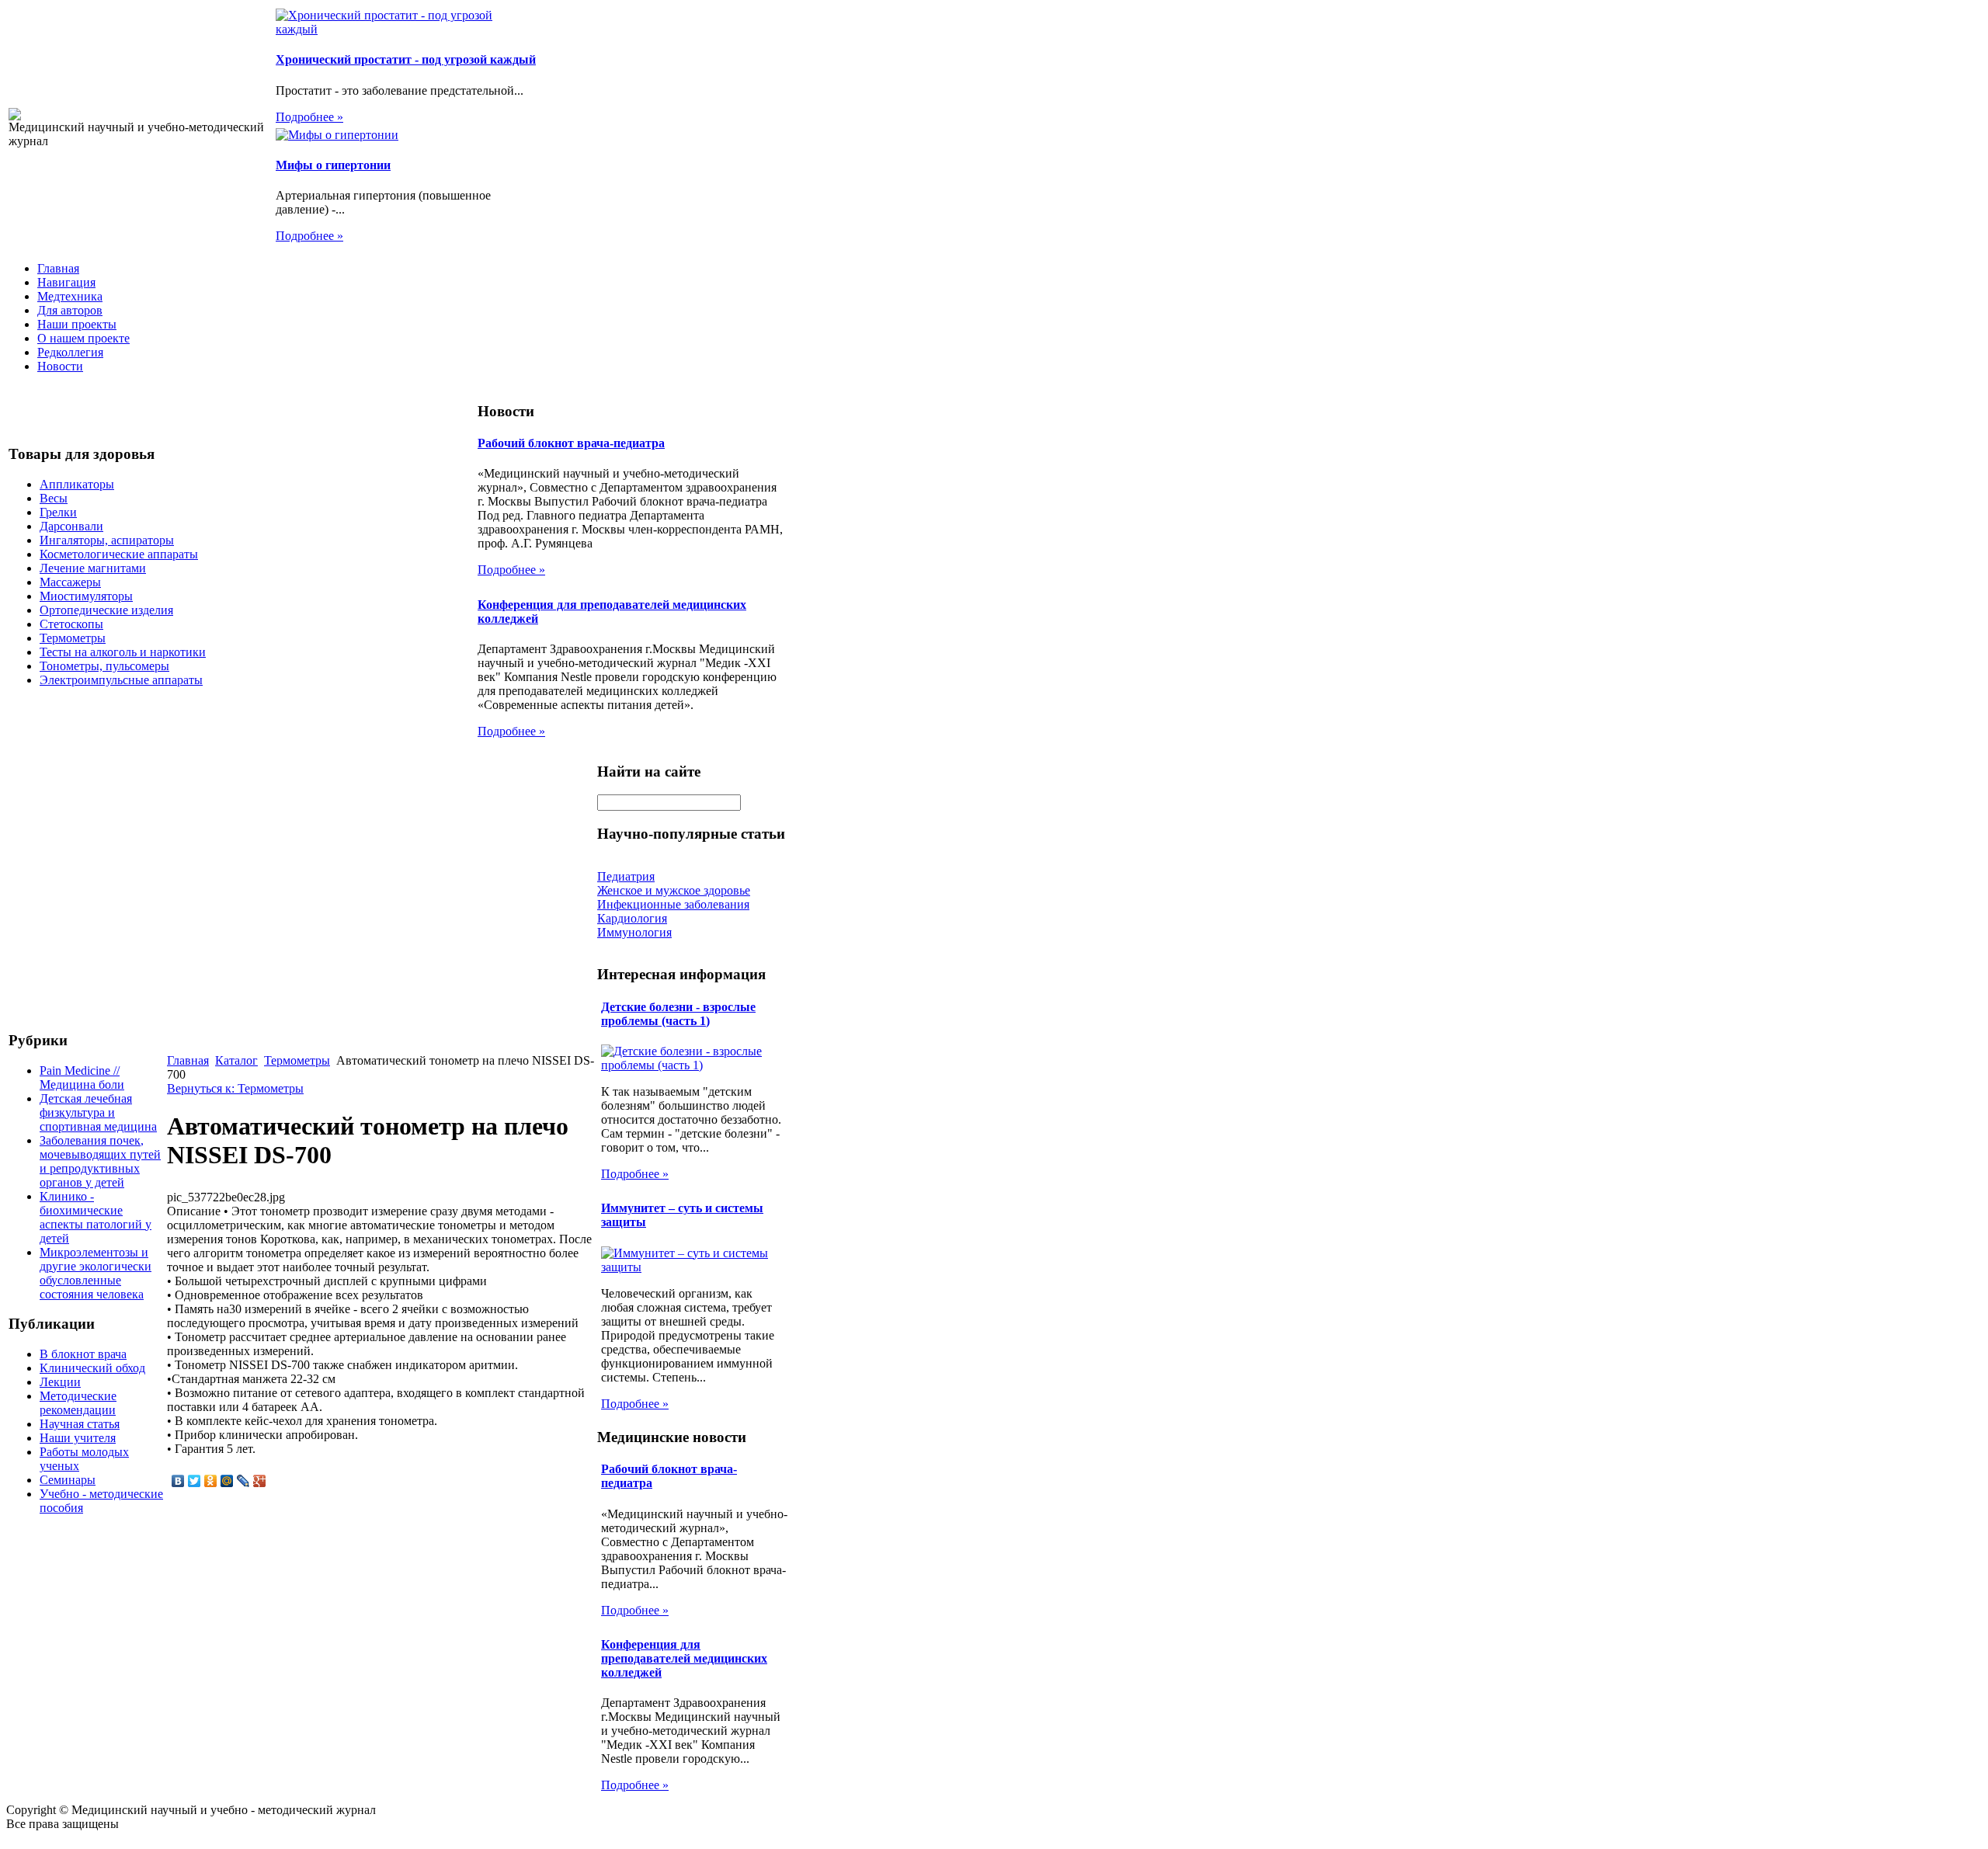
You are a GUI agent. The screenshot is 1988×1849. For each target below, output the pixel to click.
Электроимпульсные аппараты (121, 680)
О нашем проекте (83, 338)
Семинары (68, 1480)
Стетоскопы (71, 624)
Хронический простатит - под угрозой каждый (406, 59)
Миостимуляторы (86, 596)
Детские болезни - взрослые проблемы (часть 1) (678, 1014)
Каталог (236, 1060)
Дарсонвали (71, 526)
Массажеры (70, 582)
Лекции (60, 1382)
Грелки (58, 512)
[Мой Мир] (227, 1481)
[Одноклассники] (211, 1481)
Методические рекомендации (78, 1403)
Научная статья (80, 1424)
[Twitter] (195, 1481)
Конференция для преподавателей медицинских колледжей (684, 1658)
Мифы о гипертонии (333, 165)
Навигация (66, 282)
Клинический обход (92, 1368)
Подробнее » (309, 117)
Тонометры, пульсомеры (104, 666)
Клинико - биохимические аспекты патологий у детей (96, 1217)
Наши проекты (77, 324)
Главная (58, 268)
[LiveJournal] (243, 1481)
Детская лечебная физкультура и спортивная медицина (98, 1112)
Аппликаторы (77, 484)
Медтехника (70, 296)
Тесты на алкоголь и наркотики (123, 652)
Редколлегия (70, 352)
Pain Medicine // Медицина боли (82, 1077)
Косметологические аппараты (119, 554)
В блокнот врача (83, 1354)
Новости (60, 366)
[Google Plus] (260, 1481)
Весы (54, 498)
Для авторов (70, 310)
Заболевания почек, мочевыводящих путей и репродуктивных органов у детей (100, 1161)
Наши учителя (78, 1438)
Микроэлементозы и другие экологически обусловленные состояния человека (96, 1273)
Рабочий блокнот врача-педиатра (571, 443)
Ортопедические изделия (106, 610)
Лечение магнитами (93, 568)
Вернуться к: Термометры (235, 1088)
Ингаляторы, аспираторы (107, 540)
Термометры (73, 638)
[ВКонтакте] (178, 1481)
